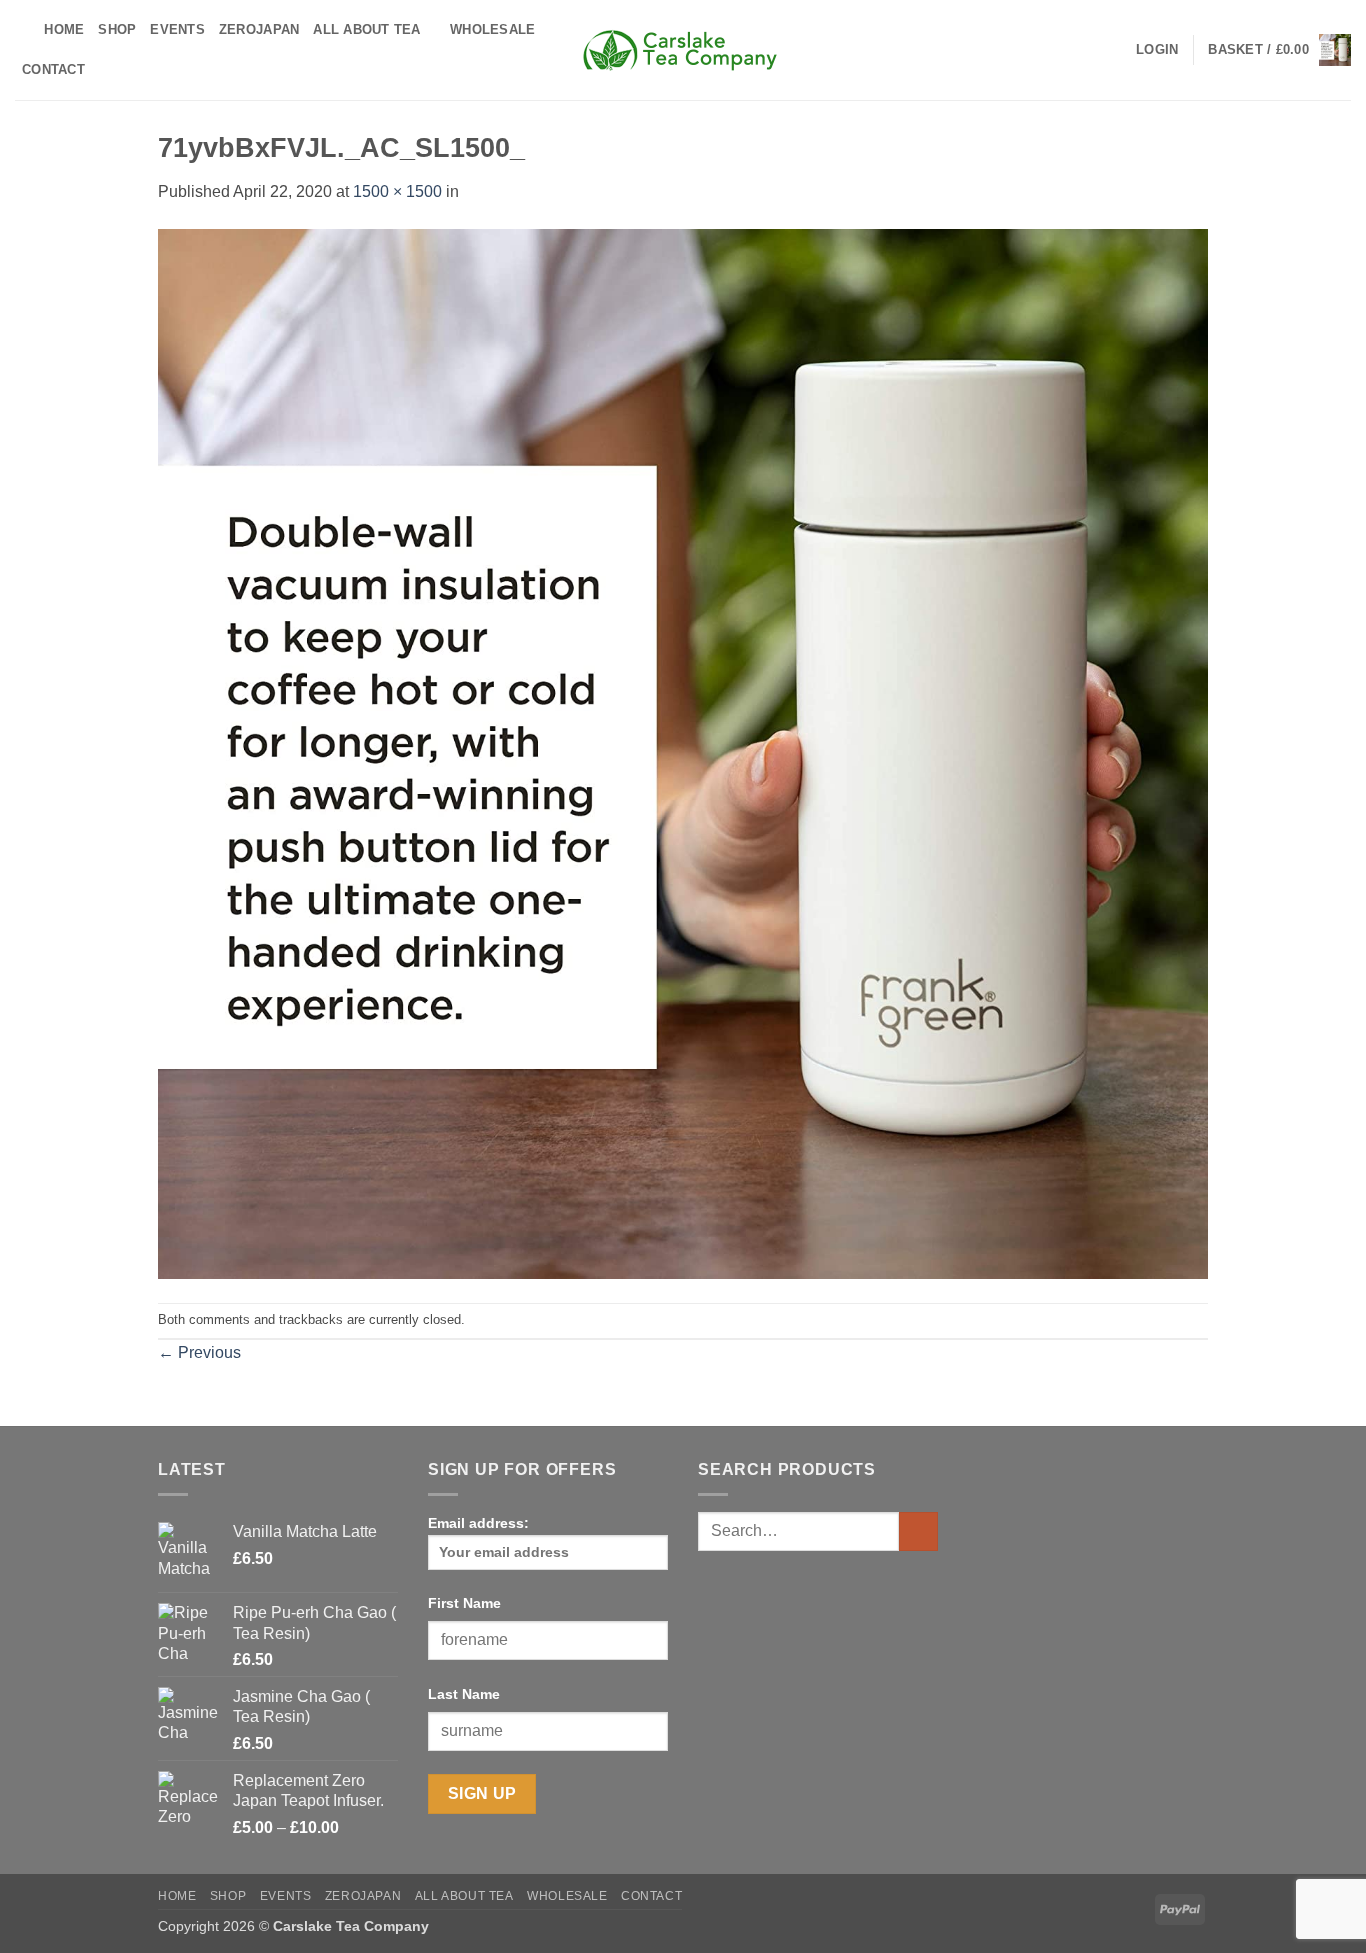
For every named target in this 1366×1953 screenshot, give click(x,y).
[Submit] (918, 1531)
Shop (117, 29)
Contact (53, 69)
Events (177, 29)
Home (64, 29)
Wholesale (492, 29)
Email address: (478, 1523)
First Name (464, 1603)
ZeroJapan (259, 29)
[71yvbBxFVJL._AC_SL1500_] (683, 752)
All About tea (366, 29)
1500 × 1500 (397, 191)
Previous (199, 1352)
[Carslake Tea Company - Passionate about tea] (683, 50)
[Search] (22, 30)
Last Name (464, 1694)
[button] (1157, 50)
